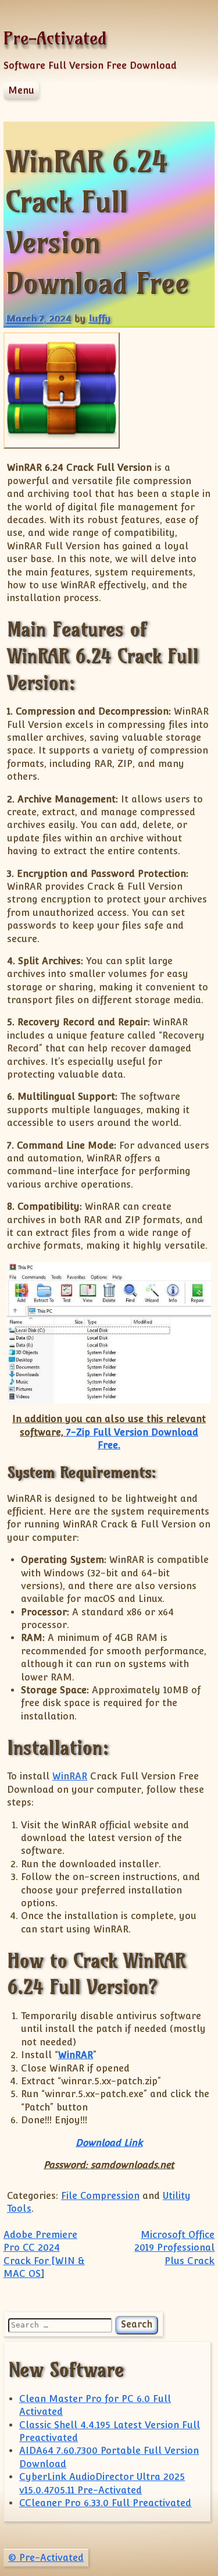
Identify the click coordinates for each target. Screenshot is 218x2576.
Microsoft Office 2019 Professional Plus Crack (174, 2248)
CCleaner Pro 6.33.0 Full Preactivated (105, 2503)
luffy (99, 319)
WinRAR (70, 1776)
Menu (21, 90)
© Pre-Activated (46, 2558)
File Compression (100, 2196)
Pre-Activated (55, 38)
